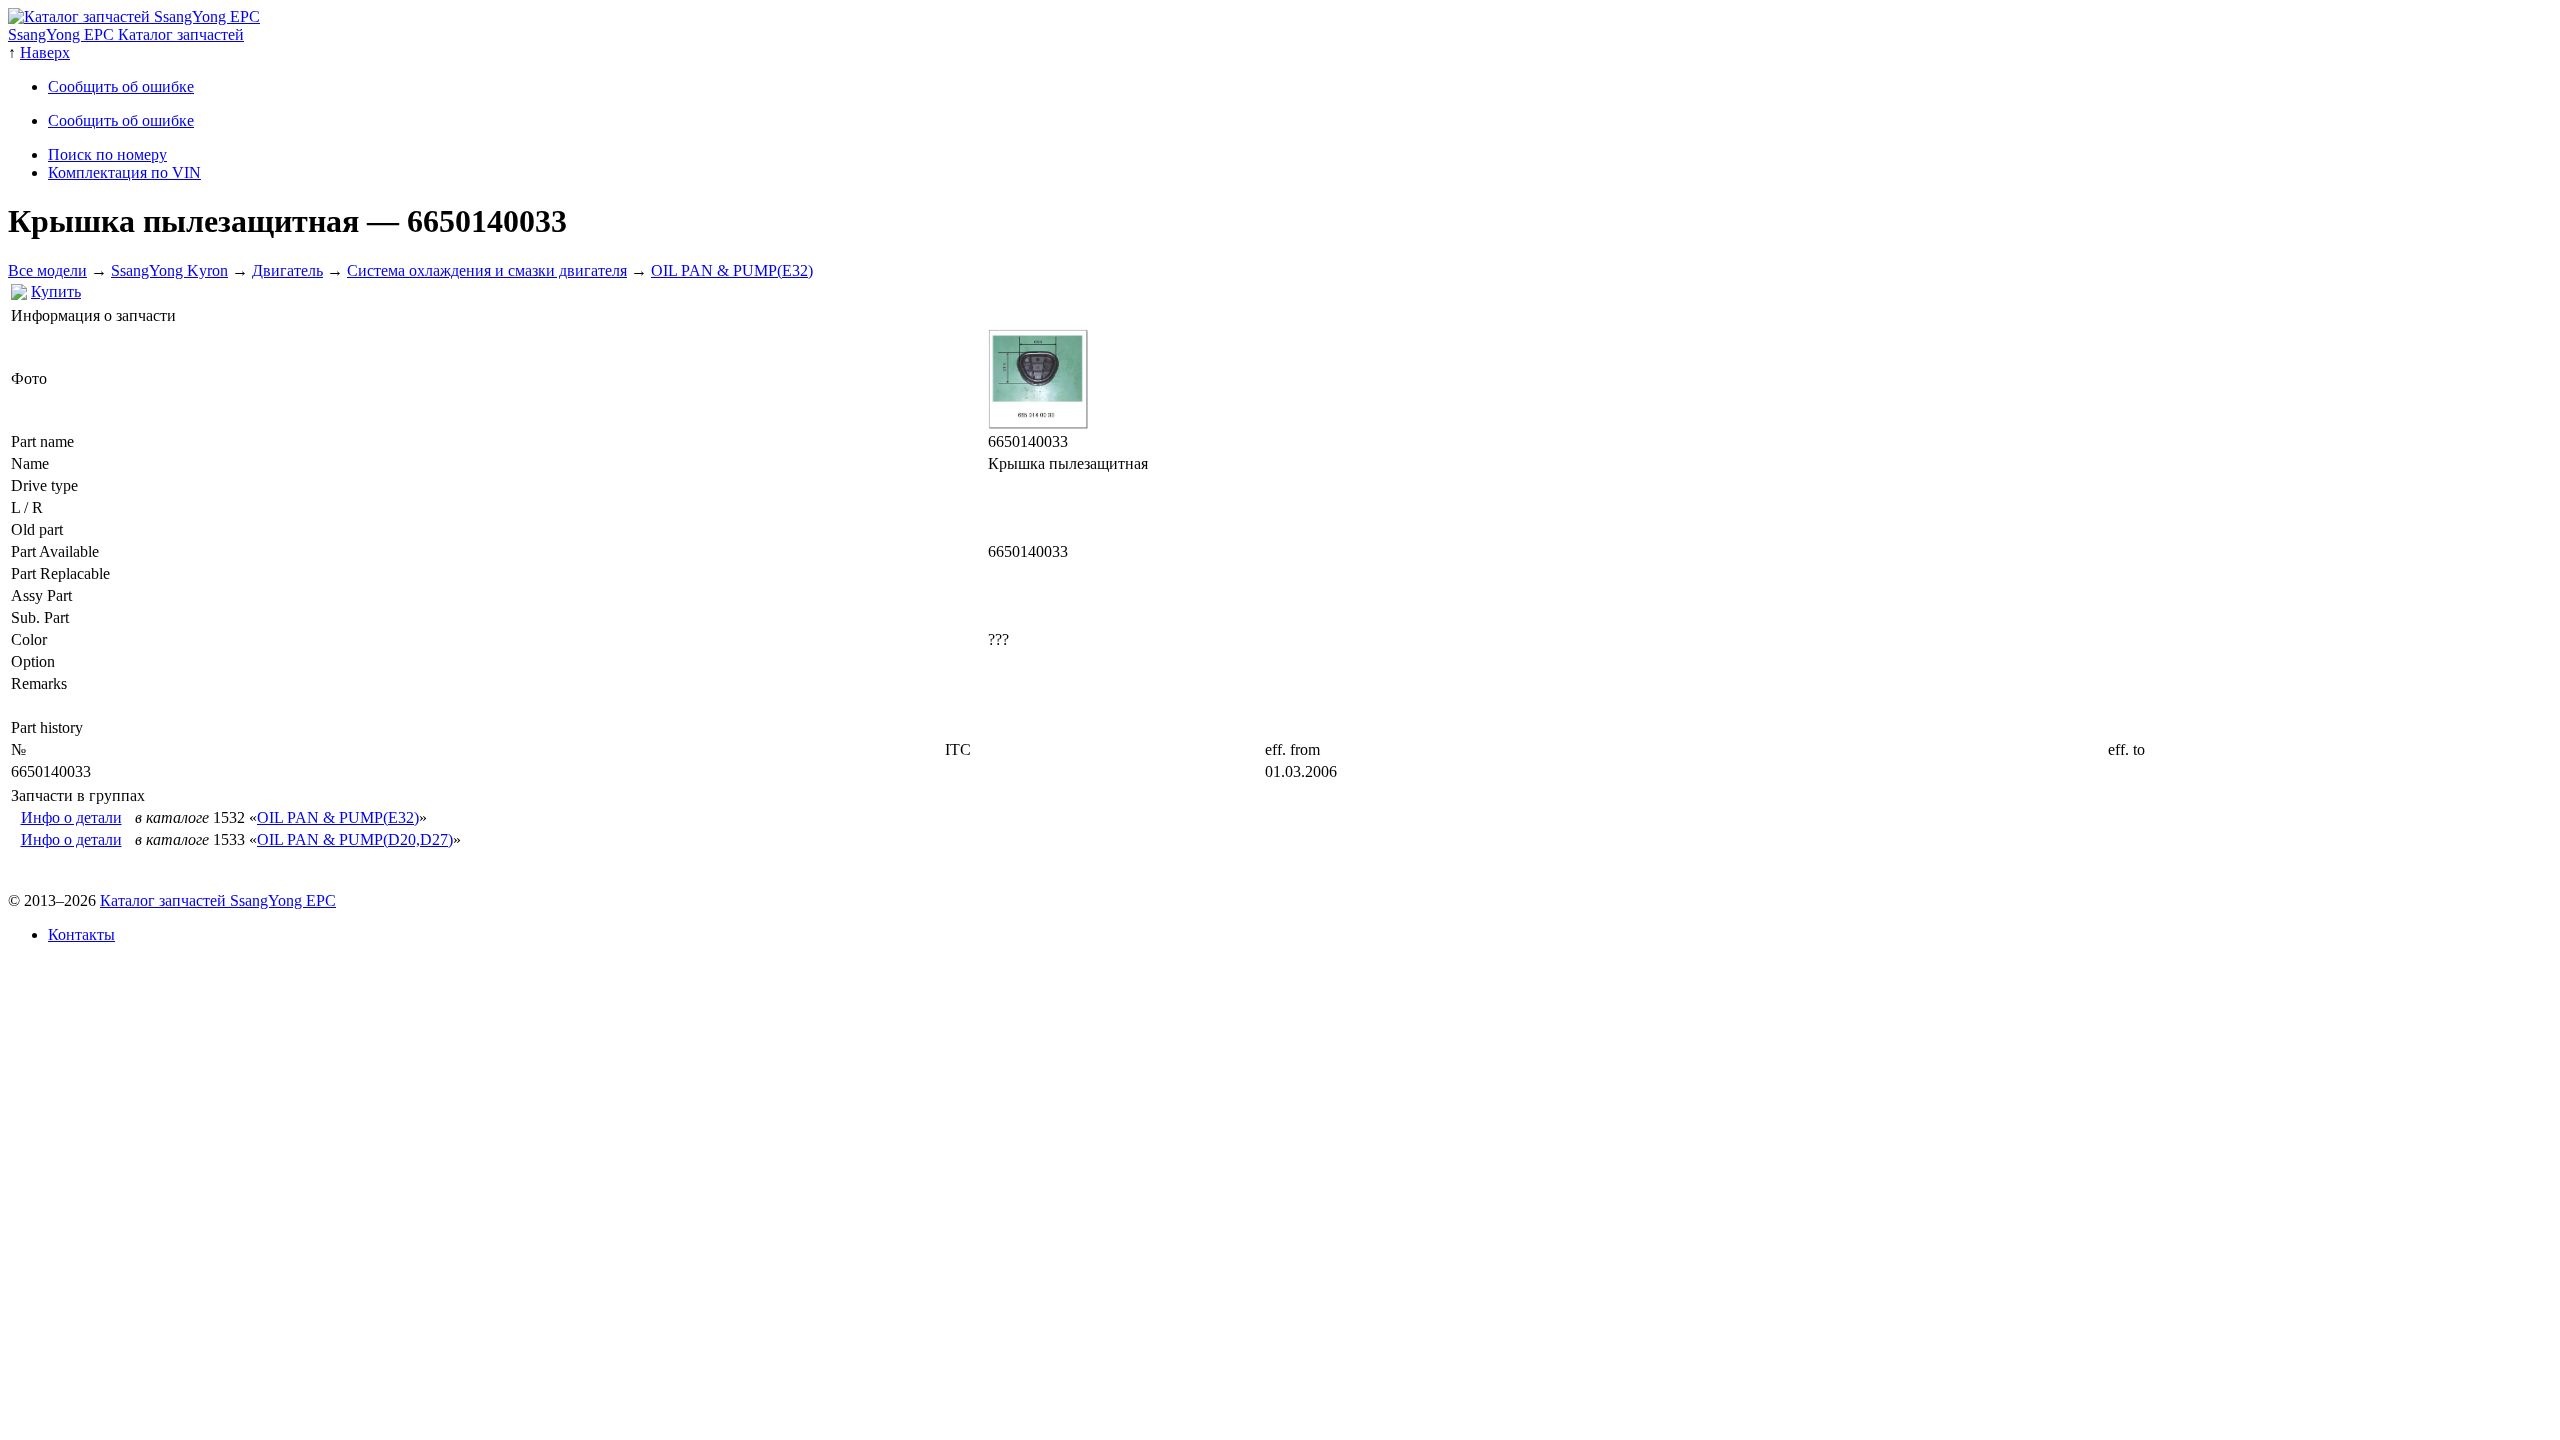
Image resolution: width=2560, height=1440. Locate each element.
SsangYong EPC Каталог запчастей (126, 34)
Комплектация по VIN (124, 172)
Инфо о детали (71, 817)
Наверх (45, 52)
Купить (56, 291)
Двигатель (287, 270)
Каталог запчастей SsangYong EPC (218, 900)
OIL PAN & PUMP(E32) (732, 270)
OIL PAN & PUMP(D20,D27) (355, 839)
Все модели (47, 270)
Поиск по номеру (107, 154)
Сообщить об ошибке (121, 86)
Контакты (81, 934)
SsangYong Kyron (169, 270)
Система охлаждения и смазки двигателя (487, 270)
